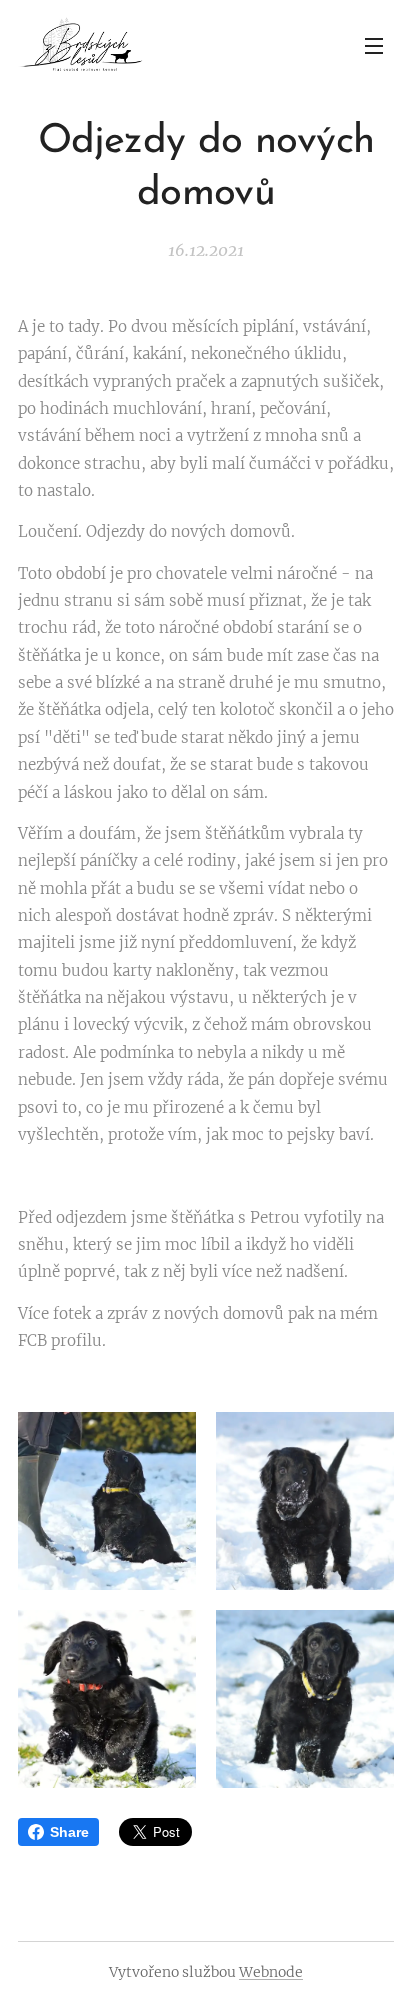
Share (69, 1832)
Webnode (271, 1972)
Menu (374, 45)
